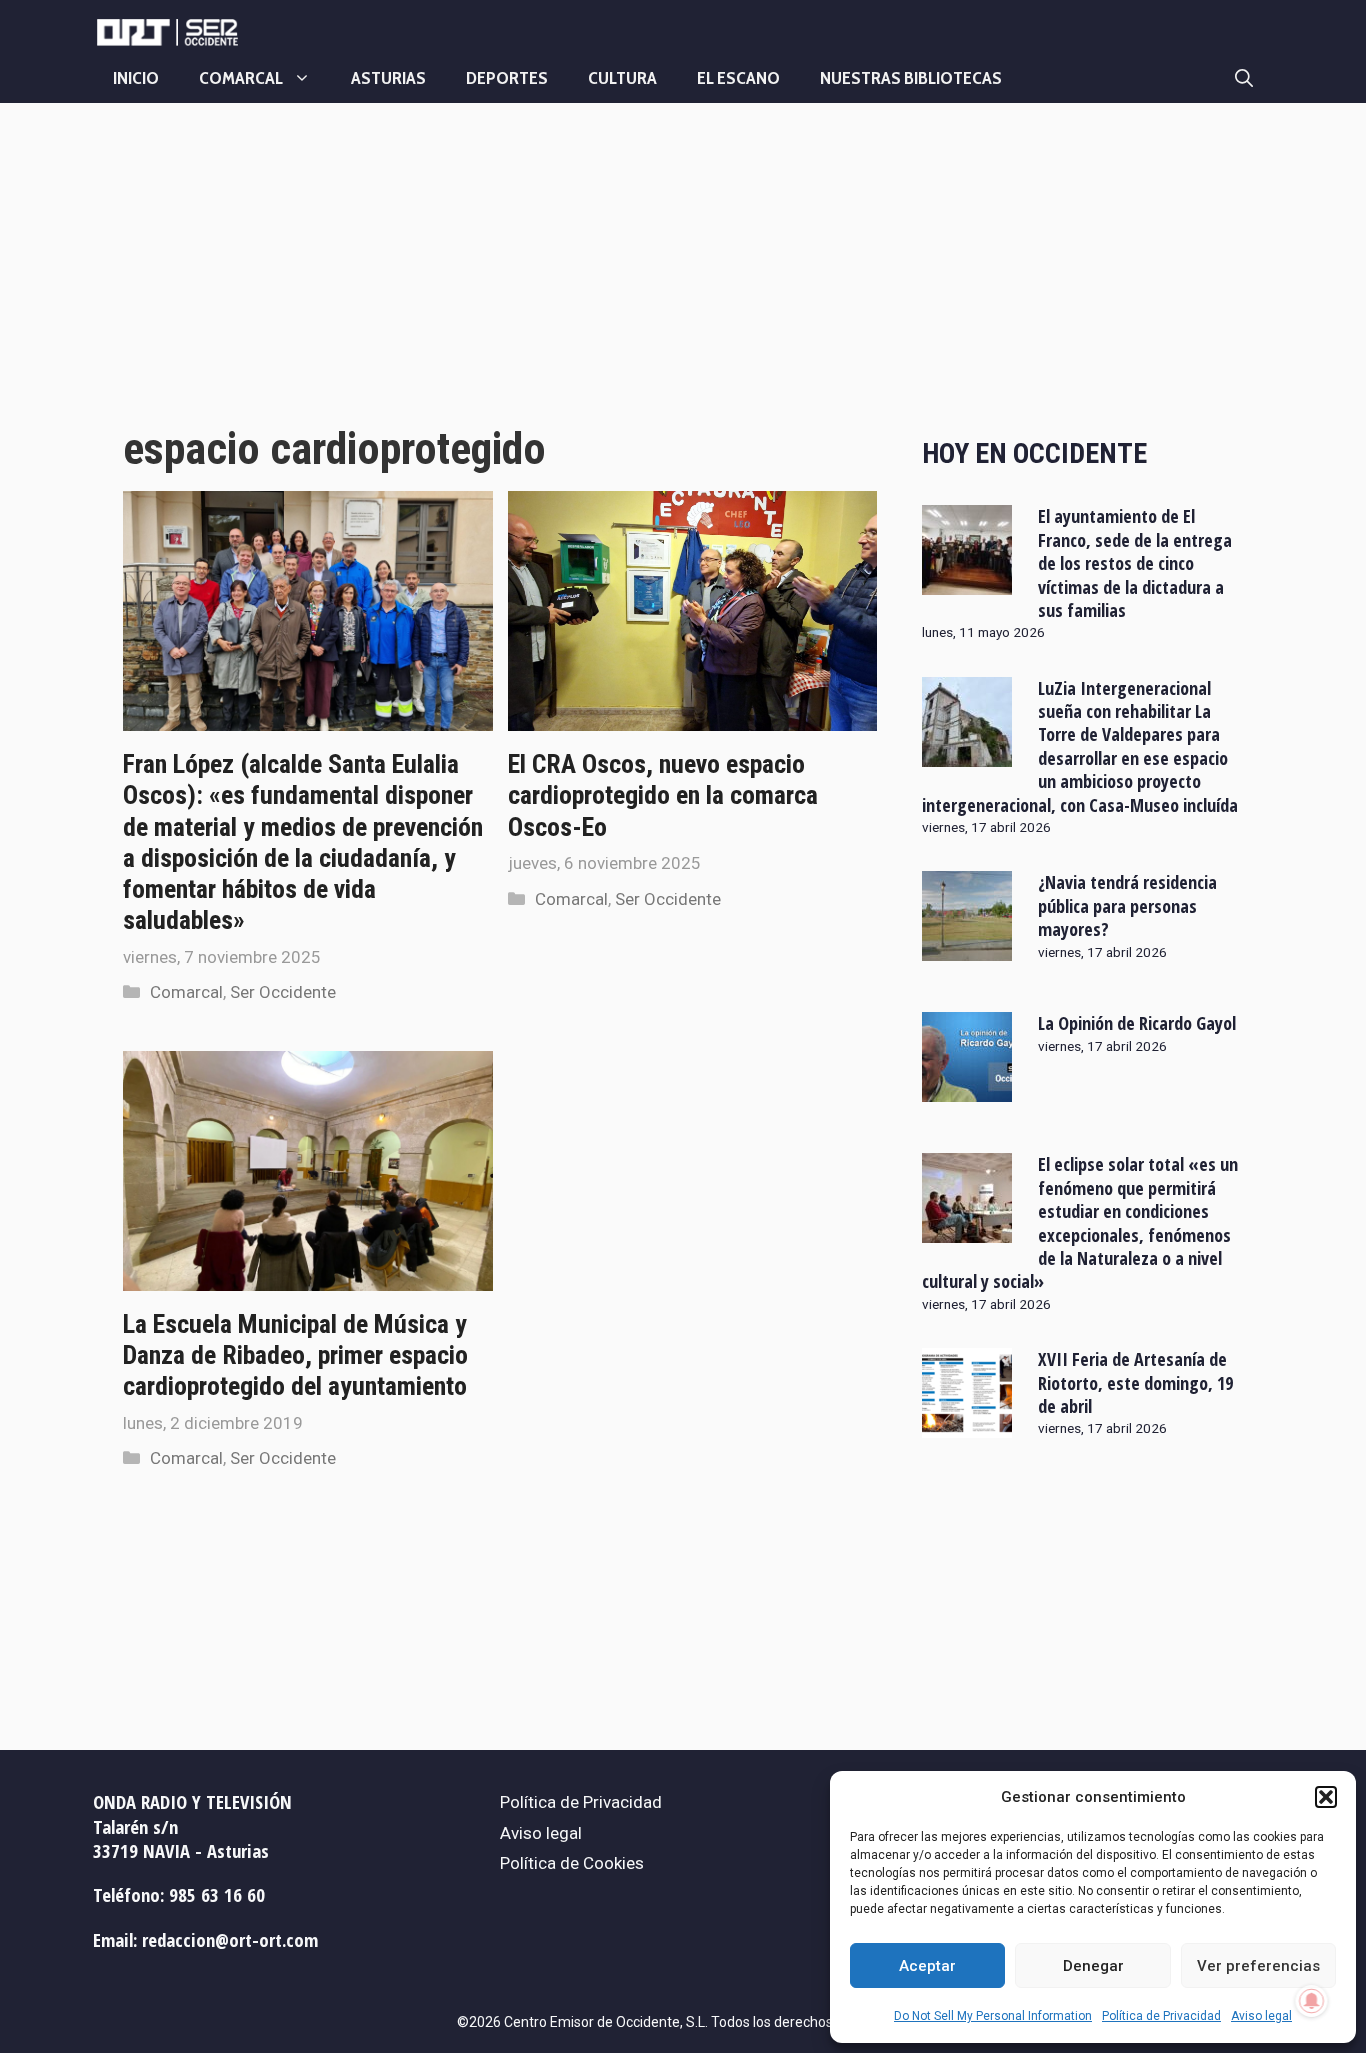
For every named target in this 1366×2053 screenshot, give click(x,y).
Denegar (1093, 1966)
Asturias (388, 78)
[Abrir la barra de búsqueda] (1244, 78)
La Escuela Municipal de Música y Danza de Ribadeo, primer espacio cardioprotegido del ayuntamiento (295, 1355)
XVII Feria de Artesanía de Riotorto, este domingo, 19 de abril (1135, 1382)
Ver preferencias (1258, 1966)
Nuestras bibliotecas (911, 78)
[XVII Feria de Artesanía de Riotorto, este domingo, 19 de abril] (967, 1425)
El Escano (738, 78)
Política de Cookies (572, 1863)
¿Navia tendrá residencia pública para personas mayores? (1127, 905)
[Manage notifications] (1312, 2001)
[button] (1326, 1797)
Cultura (622, 78)
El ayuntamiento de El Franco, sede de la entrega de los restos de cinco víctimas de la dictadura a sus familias (1135, 563)
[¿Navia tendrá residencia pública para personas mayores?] (967, 948)
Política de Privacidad (1161, 2016)
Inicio (136, 78)
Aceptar (927, 1966)
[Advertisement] (500, 283)
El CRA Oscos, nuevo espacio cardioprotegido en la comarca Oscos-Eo (663, 795)
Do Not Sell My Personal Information (993, 2016)
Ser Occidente (283, 992)
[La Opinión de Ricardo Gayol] (967, 1089)
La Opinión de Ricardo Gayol (1137, 1023)
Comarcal (241, 78)
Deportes (507, 78)
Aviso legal (1261, 2016)
